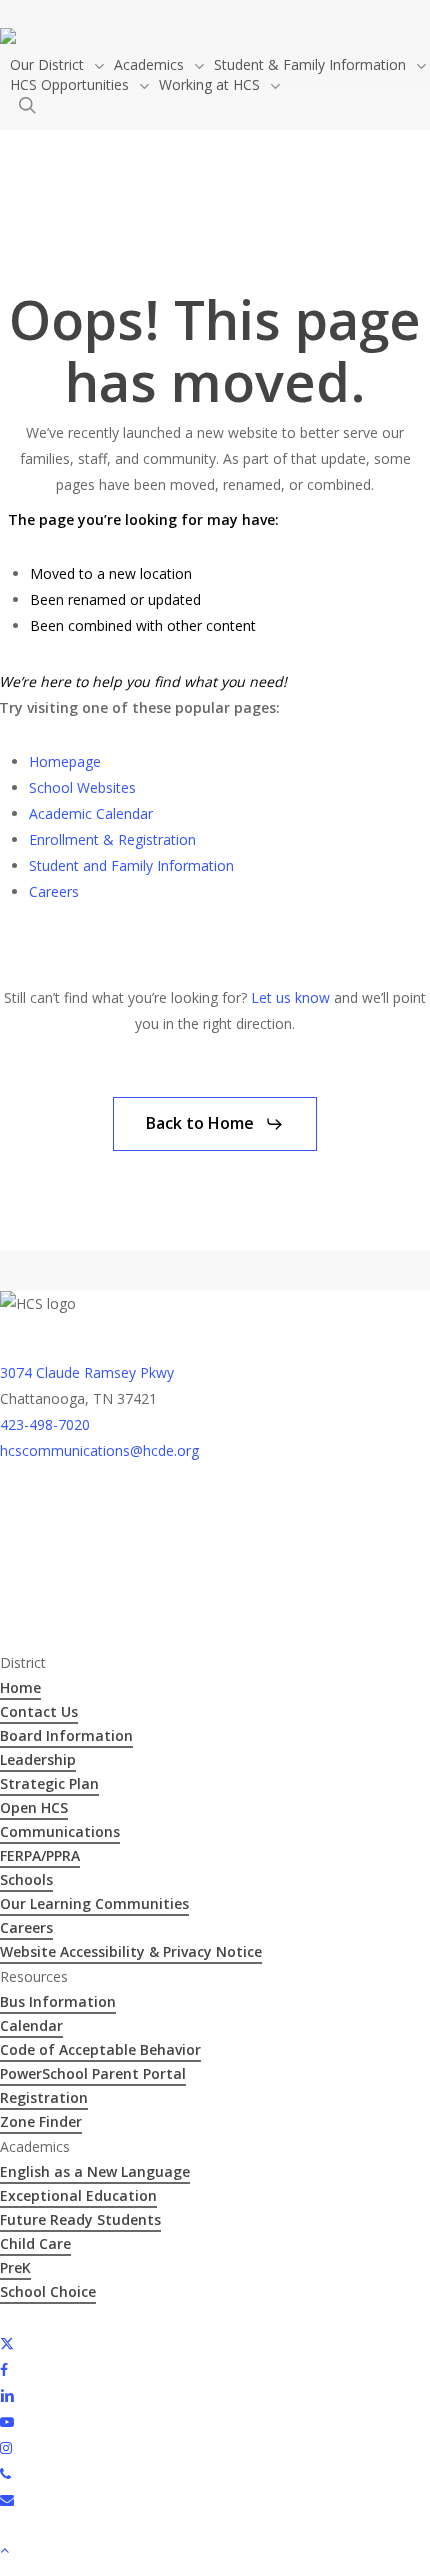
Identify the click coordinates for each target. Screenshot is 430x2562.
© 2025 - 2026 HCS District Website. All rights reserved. (177, 2316)
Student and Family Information (131, 865)
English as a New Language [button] (95, 2171)
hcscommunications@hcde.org (99, 1450)
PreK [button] (15, 2267)
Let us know (290, 997)
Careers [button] (26, 1927)
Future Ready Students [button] (80, 2219)
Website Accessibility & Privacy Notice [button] (131, 1951)
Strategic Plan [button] (49, 1783)
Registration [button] (44, 2097)
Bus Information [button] (58, 2001)
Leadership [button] (38, 1759)
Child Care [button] (35, 2243)
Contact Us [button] (39, 1711)
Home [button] (20, 1687)
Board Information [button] (66, 1735)
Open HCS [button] (34, 1807)
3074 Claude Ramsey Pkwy (87, 1372)
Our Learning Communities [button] (94, 1903)
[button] (215, 1124)
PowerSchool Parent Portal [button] (93, 2073)
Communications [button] (60, 1831)
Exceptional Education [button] (78, 2195)
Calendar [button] (31, 2025)
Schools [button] (26, 1879)
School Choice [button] (48, 2291)
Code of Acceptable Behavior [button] (100, 2049)
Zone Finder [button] (41, 2121)
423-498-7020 (45, 1424)
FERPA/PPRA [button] (40, 1855)
